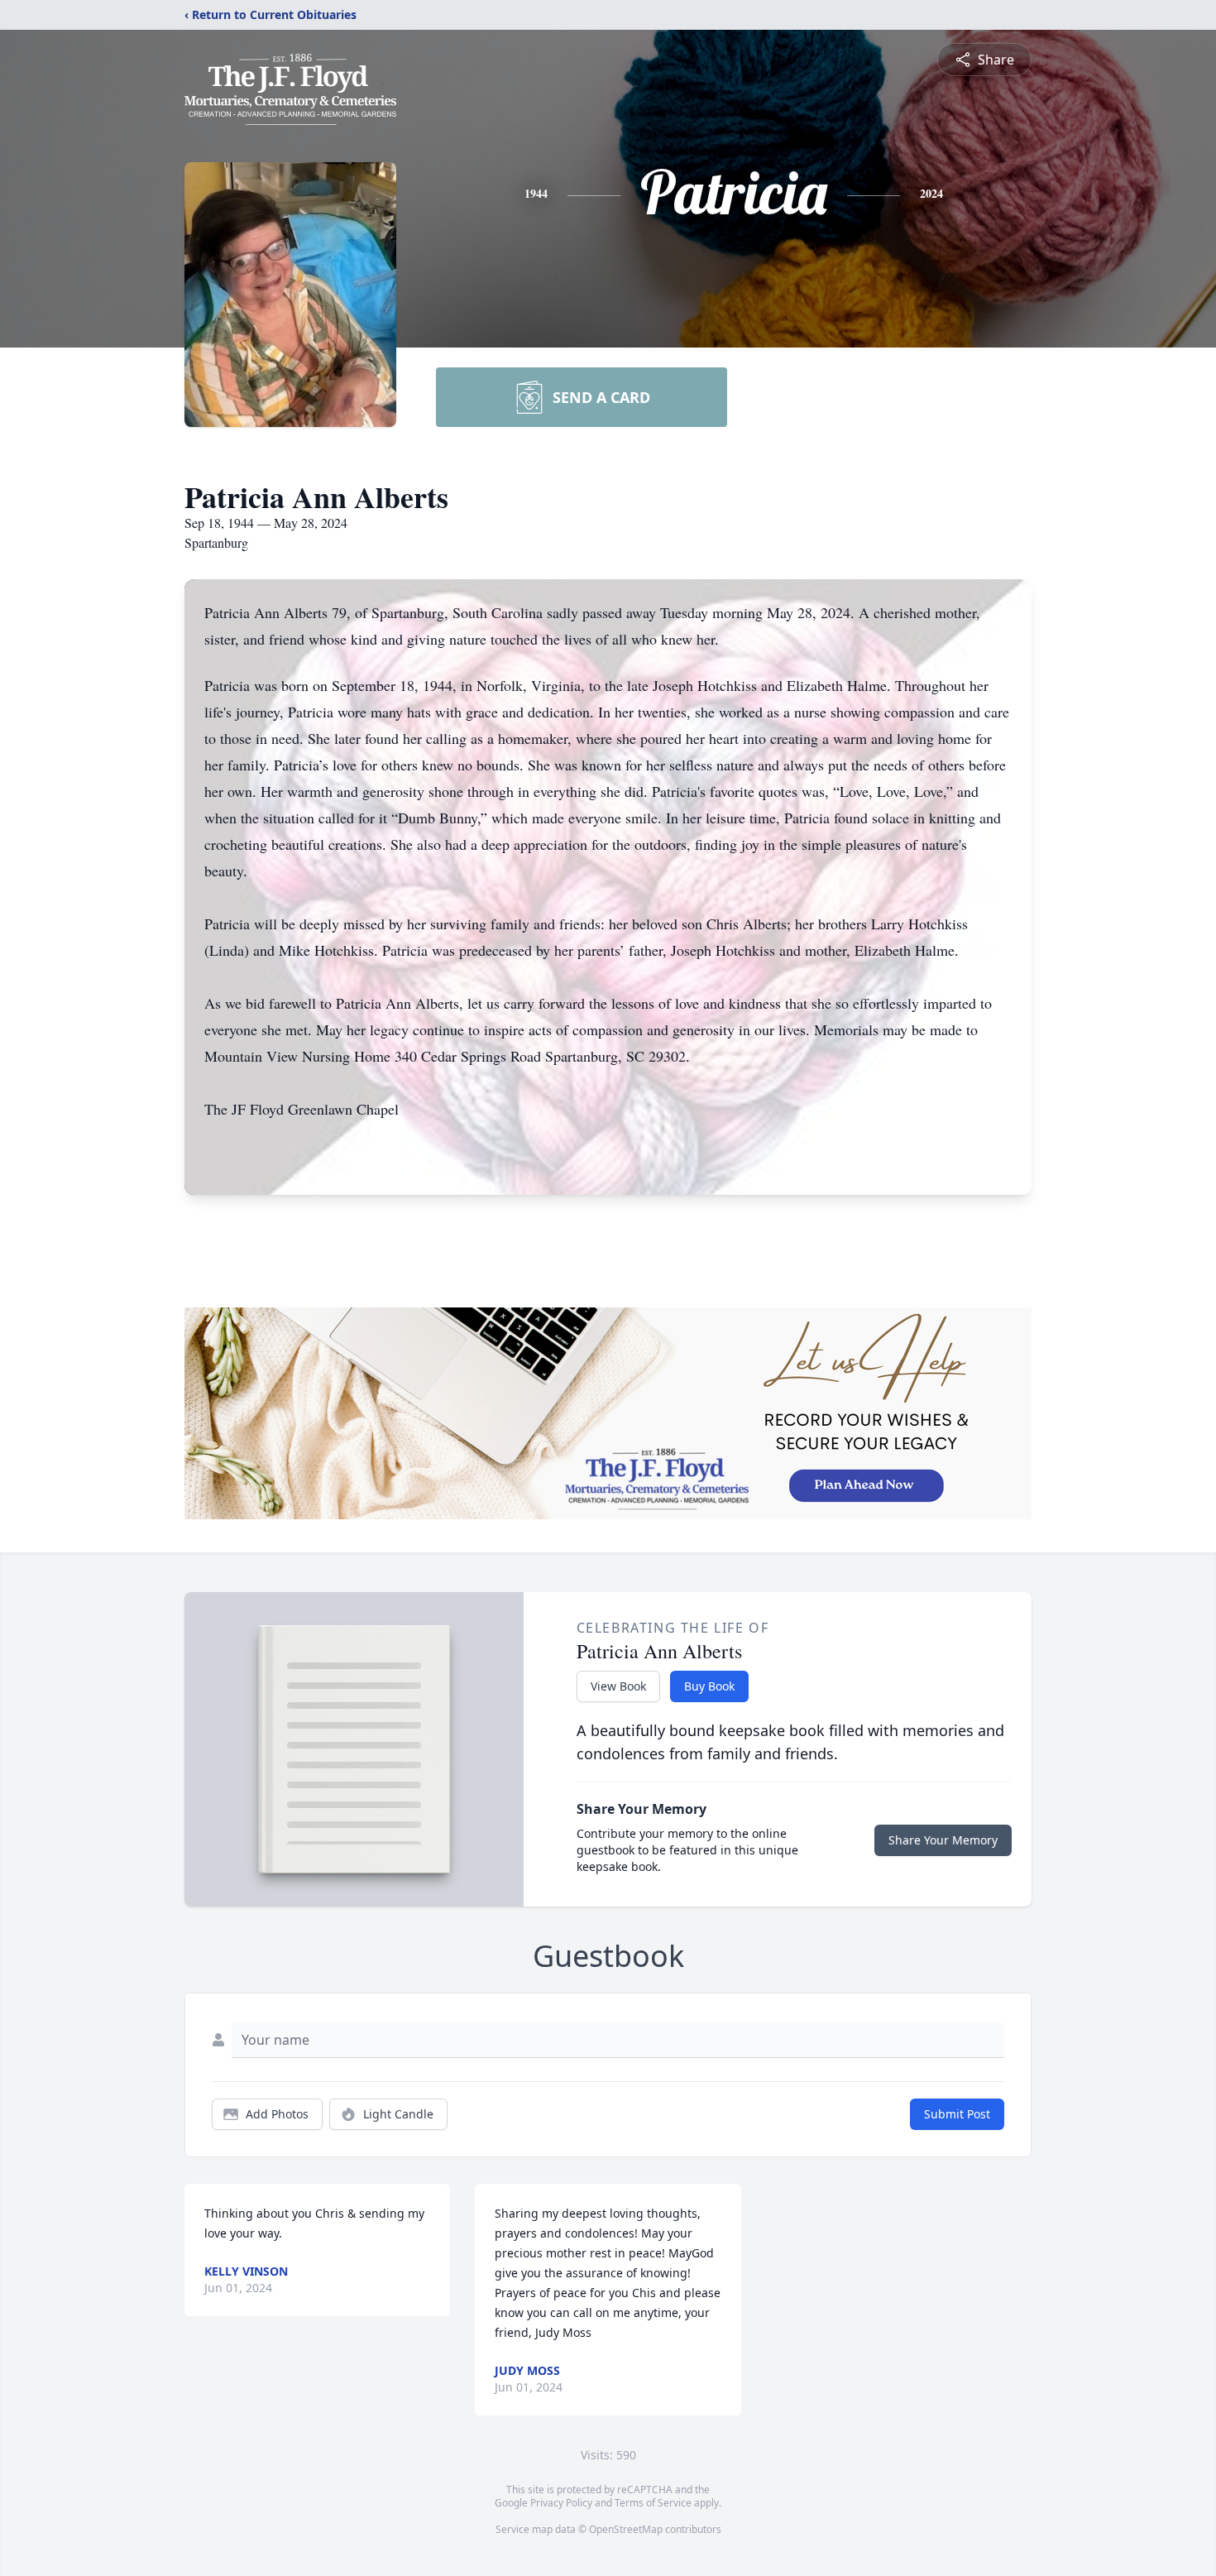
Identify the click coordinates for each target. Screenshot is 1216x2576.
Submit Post (957, 2114)
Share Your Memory (943, 1840)
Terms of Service (653, 2503)
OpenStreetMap (626, 2529)
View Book (618, 1686)
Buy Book (709, 1686)
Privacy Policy (561, 2503)
